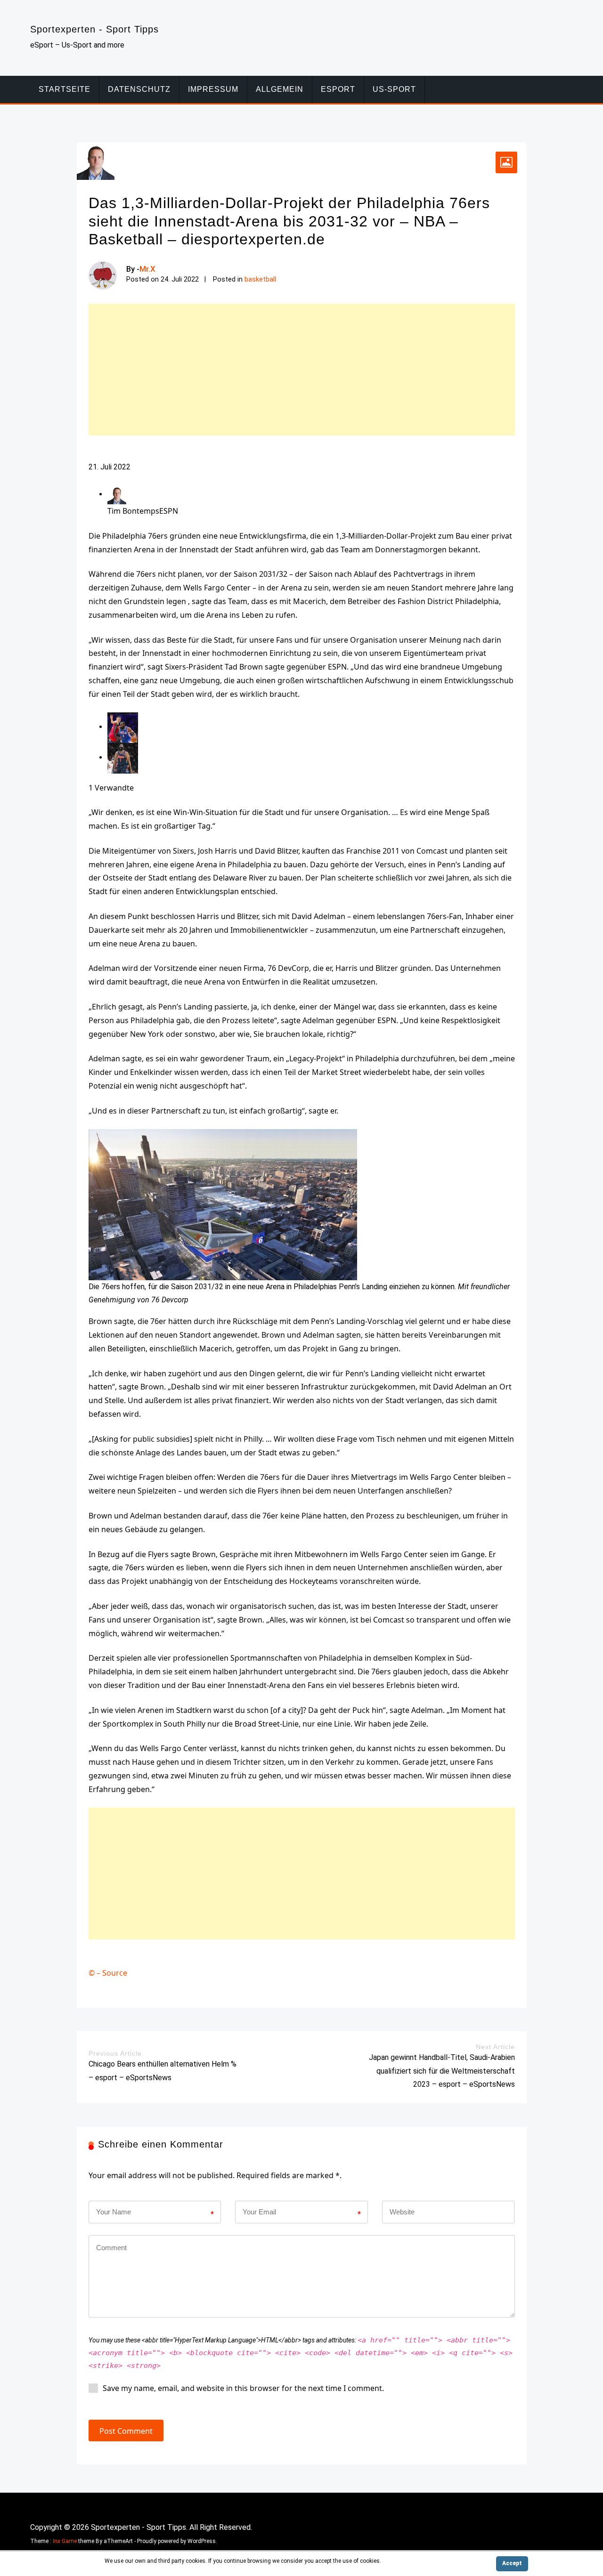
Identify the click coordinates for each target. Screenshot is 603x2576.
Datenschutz (139, 89)
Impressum (213, 89)
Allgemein (280, 89)
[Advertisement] (302, 370)
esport (338, 89)
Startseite (65, 89)
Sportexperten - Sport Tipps (94, 29)
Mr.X (147, 269)
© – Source (108, 1973)
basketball (260, 279)
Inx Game (65, 2541)
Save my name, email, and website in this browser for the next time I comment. (243, 2388)
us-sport (394, 89)
